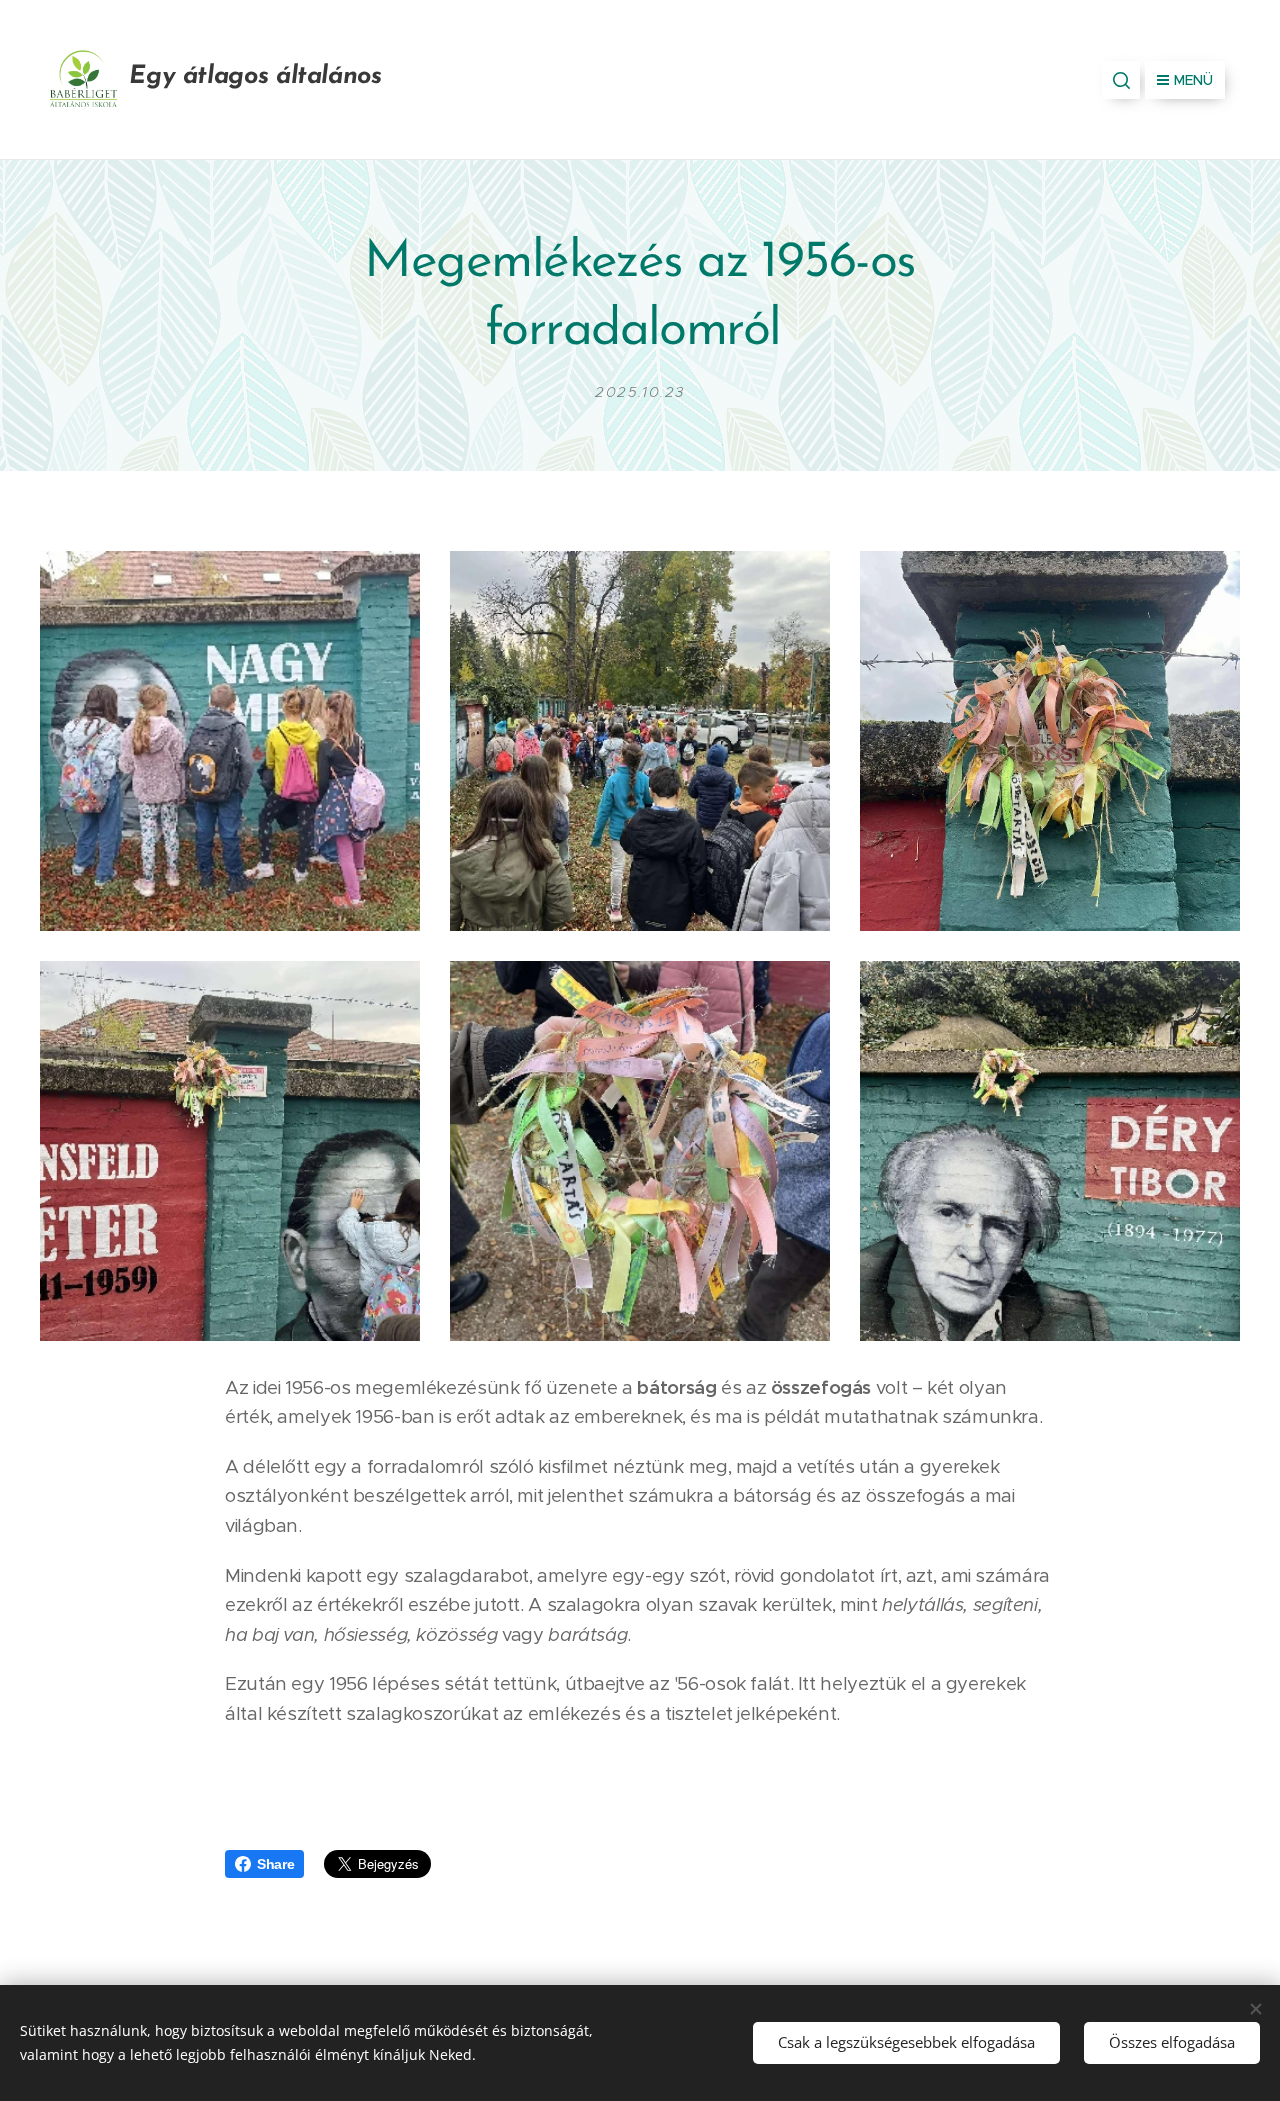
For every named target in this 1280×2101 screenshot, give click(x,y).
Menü (1193, 80)
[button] (1121, 80)
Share (275, 1864)
